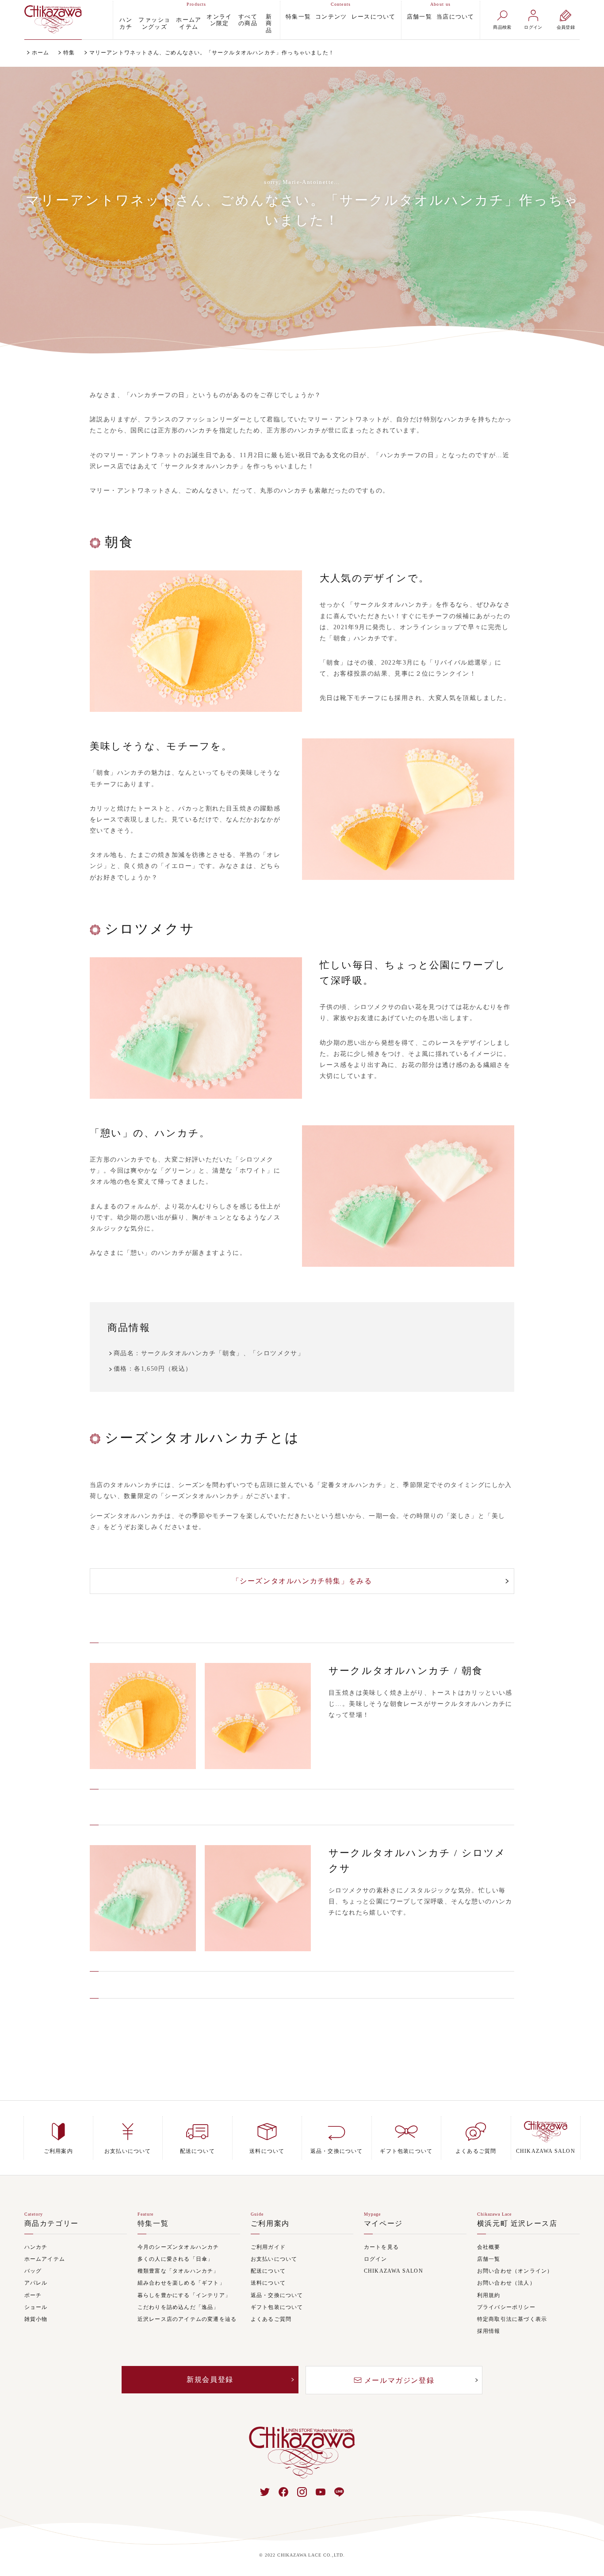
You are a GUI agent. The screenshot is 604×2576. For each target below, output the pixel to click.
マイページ (383, 2224)
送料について (268, 2283)
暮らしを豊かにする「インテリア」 (184, 2295)
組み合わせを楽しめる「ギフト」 (181, 2283)
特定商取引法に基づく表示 (512, 2319)
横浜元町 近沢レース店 (517, 2224)
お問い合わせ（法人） (506, 2283)
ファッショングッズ (154, 23)
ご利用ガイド (268, 2247)
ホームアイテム (189, 23)
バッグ (33, 2271)
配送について (268, 2271)
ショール (36, 2307)
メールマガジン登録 (399, 2380)
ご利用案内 (270, 2224)
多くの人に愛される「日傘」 (176, 2259)
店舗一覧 (419, 17)
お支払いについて (274, 2259)
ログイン (376, 2259)
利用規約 (489, 2295)
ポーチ (33, 2295)
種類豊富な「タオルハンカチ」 (178, 2271)
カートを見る (381, 2247)
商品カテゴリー (52, 2224)
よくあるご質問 (271, 2319)
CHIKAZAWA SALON (394, 2271)
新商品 (269, 23)
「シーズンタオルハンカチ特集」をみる (302, 1581)
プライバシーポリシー (506, 2307)
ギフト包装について (277, 2307)
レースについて (374, 17)
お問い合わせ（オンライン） (515, 2271)
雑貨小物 (36, 2319)
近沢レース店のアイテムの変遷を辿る (187, 2319)
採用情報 (489, 2331)
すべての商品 (248, 20)
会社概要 (489, 2247)
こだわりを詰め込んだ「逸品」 (178, 2307)
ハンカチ (126, 23)
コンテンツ (331, 17)
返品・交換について (277, 2295)
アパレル (36, 2283)
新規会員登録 (210, 2379)
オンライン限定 (219, 20)
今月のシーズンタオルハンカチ (178, 2247)
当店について (455, 17)
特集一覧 (298, 17)
